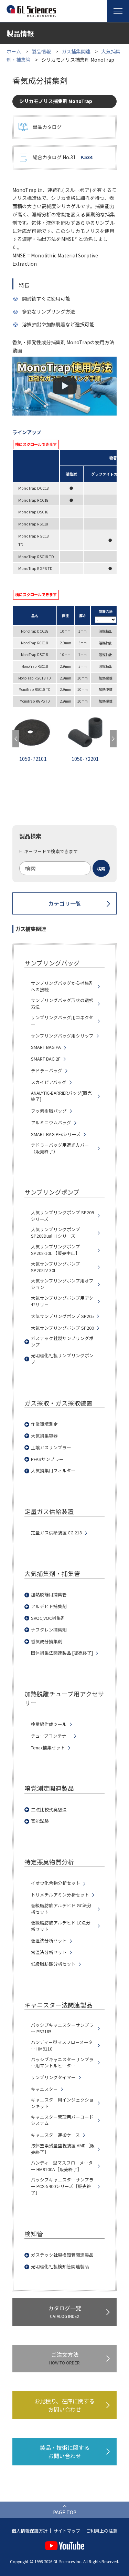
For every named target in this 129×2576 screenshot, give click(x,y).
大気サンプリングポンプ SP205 (62, 1316)
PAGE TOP (65, 2512)
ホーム (14, 51)
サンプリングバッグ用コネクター (62, 1021)
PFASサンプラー (47, 1459)
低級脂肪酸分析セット (53, 1964)
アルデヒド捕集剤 (49, 1606)
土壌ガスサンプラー (51, 1448)
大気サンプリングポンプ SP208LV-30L (56, 1267)
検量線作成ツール (49, 1724)
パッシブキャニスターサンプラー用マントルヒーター (62, 2063)
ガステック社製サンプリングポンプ (62, 1342)
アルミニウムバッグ (51, 1123)
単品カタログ (47, 127)
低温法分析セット (49, 1941)
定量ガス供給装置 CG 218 (56, 1533)
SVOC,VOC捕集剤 (48, 1618)
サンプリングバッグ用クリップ (62, 1036)
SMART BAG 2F (46, 1059)
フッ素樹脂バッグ (49, 1111)
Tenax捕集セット (48, 1748)
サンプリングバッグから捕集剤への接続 (62, 986)
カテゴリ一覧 (65, 903)
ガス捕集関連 (76, 51)
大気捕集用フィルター (53, 1471)
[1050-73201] (91, 734)
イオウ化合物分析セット (56, 1883)
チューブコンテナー (51, 1736)
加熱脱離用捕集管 (49, 1595)
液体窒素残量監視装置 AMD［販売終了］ (63, 2149)
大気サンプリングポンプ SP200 (62, 1328)
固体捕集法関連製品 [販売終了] (62, 1653)
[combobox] (65, 868)
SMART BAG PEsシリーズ (56, 1134)
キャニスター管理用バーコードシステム (62, 2120)
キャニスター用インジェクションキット (62, 2103)
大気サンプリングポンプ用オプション (62, 1284)
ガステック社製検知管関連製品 (62, 2255)
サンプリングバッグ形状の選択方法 (62, 1004)
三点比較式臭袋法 (49, 1810)
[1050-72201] (39, 734)
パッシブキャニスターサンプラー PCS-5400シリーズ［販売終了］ (62, 2186)
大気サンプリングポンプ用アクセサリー (62, 1301)
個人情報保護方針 (30, 2531)
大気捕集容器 (44, 1436)
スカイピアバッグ (49, 1082)
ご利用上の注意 (102, 2531)
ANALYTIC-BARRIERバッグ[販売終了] (61, 1096)
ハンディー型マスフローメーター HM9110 (62, 2046)
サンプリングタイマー (53, 2077)
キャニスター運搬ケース (55, 2135)
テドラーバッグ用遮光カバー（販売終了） (60, 1148)
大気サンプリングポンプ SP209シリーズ (62, 1216)
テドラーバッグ (47, 1071)
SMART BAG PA (46, 1047)
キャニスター (44, 2089)
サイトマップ (67, 2531)
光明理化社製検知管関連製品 (60, 2267)
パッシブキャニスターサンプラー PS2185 (62, 2028)
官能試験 (40, 1821)
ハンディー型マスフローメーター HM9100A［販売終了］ (62, 2166)
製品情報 (41, 51)
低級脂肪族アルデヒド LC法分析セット (61, 1926)
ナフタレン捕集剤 (49, 1630)
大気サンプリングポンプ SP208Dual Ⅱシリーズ (56, 1233)
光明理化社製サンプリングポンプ (62, 1359)
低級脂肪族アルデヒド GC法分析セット (61, 1909)
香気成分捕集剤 (47, 1642)
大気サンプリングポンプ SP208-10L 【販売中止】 (56, 1250)
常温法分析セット (49, 1952)
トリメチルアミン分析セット (60, 1895)
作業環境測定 (44, 1424)
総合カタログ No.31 (63, 157)
